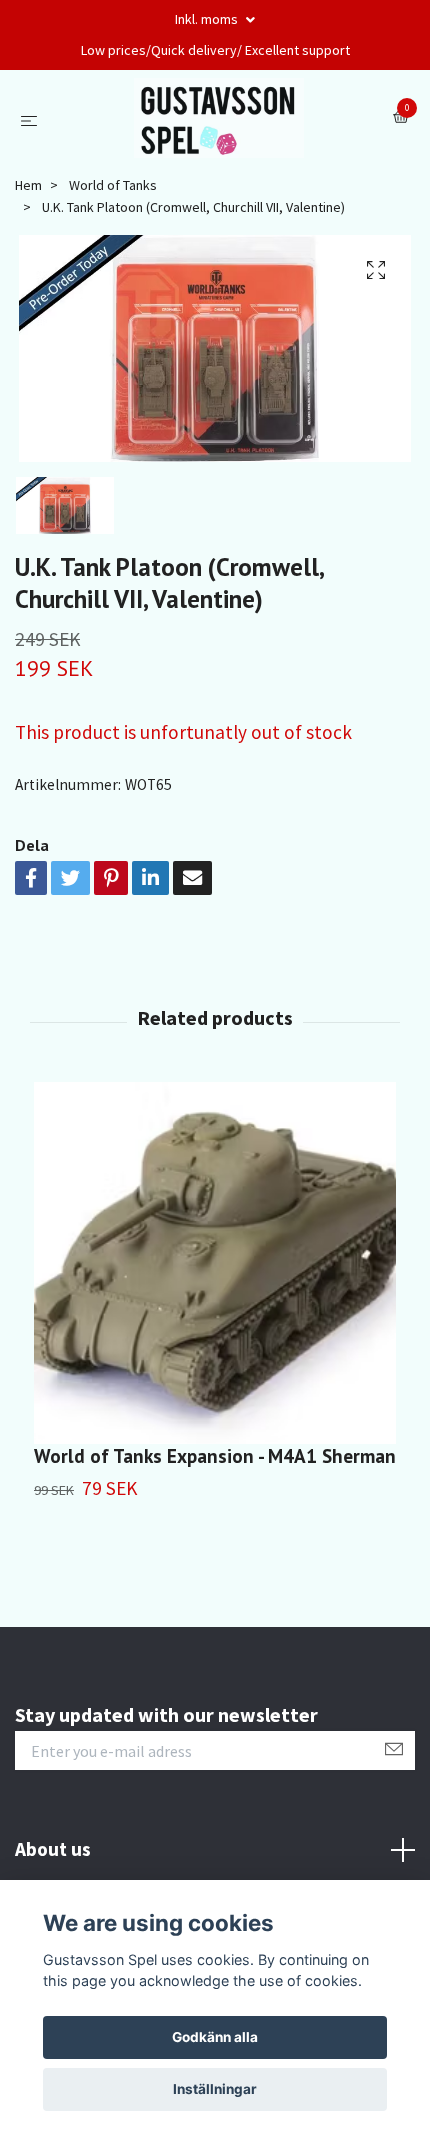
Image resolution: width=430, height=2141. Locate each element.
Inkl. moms (208, 19)
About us (53, 1849)
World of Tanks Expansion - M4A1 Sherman (215, 1455)
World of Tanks (113, 185)
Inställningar (215, 2089)
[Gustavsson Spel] (219, 118)
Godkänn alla (215, 2037)
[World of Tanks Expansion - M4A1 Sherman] (215, 1263)
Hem (28, 185)
